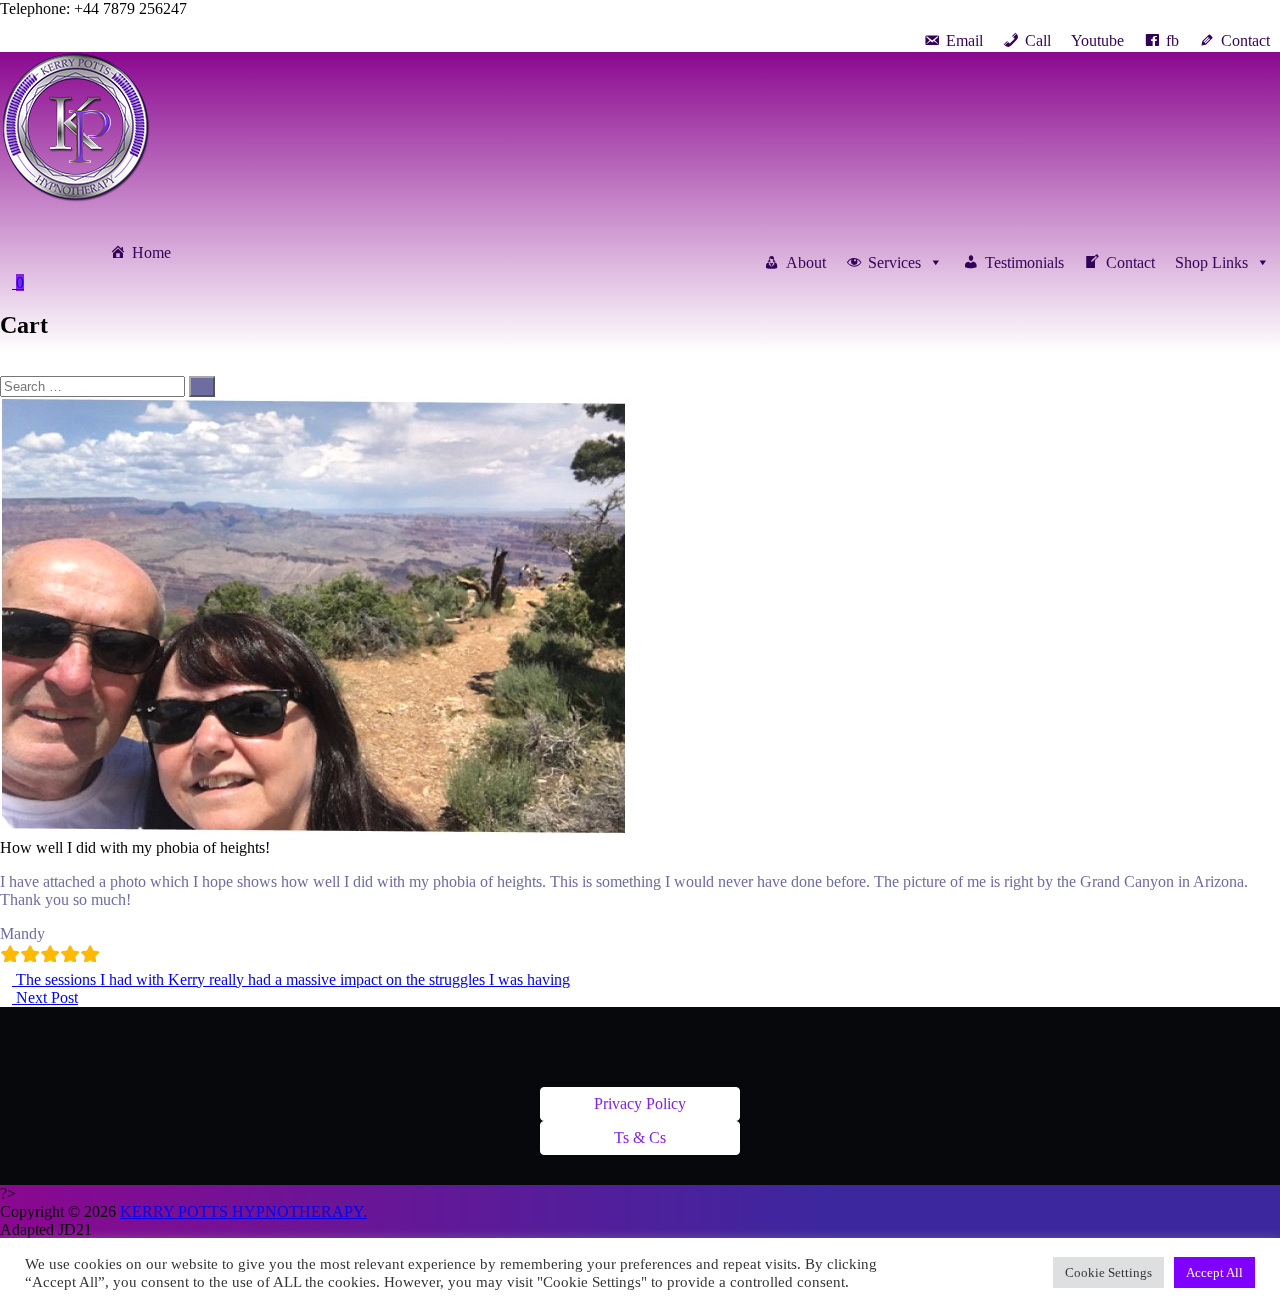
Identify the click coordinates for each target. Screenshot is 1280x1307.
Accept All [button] (1214, 1272)
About (806, 262)
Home (151, 252)
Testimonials (1024, 262)
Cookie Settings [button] (1108, 1272)
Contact (1245, 40)
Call (1038, 40)
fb (1172, 40)
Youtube (1097, 40)
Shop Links (1211, 262)
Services (894, 262)
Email (964, 40)
